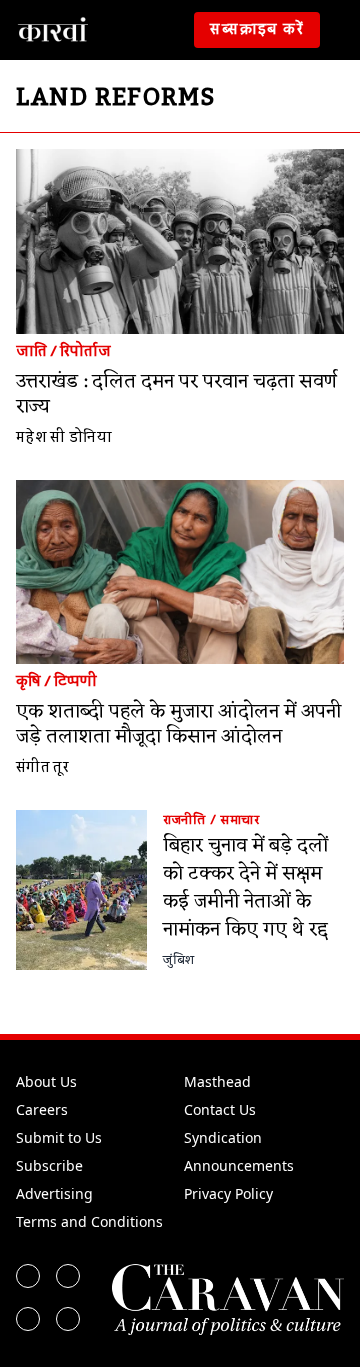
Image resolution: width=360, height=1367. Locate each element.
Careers (42, 1109)
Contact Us (220, 1109)
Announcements (239, 1165)
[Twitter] (68, 1276)
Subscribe (49, 1165)
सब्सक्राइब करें (257, 30)
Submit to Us (59, 1137)
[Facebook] (28, 1276)
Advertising (54, 1193)
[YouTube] (68, 1319)
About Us (46, 1081)
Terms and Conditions (89, 1221)
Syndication (223, 1137)
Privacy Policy (228, 1193)
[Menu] (344, 30)
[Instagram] (28, 1319)
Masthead (217, 1081)
